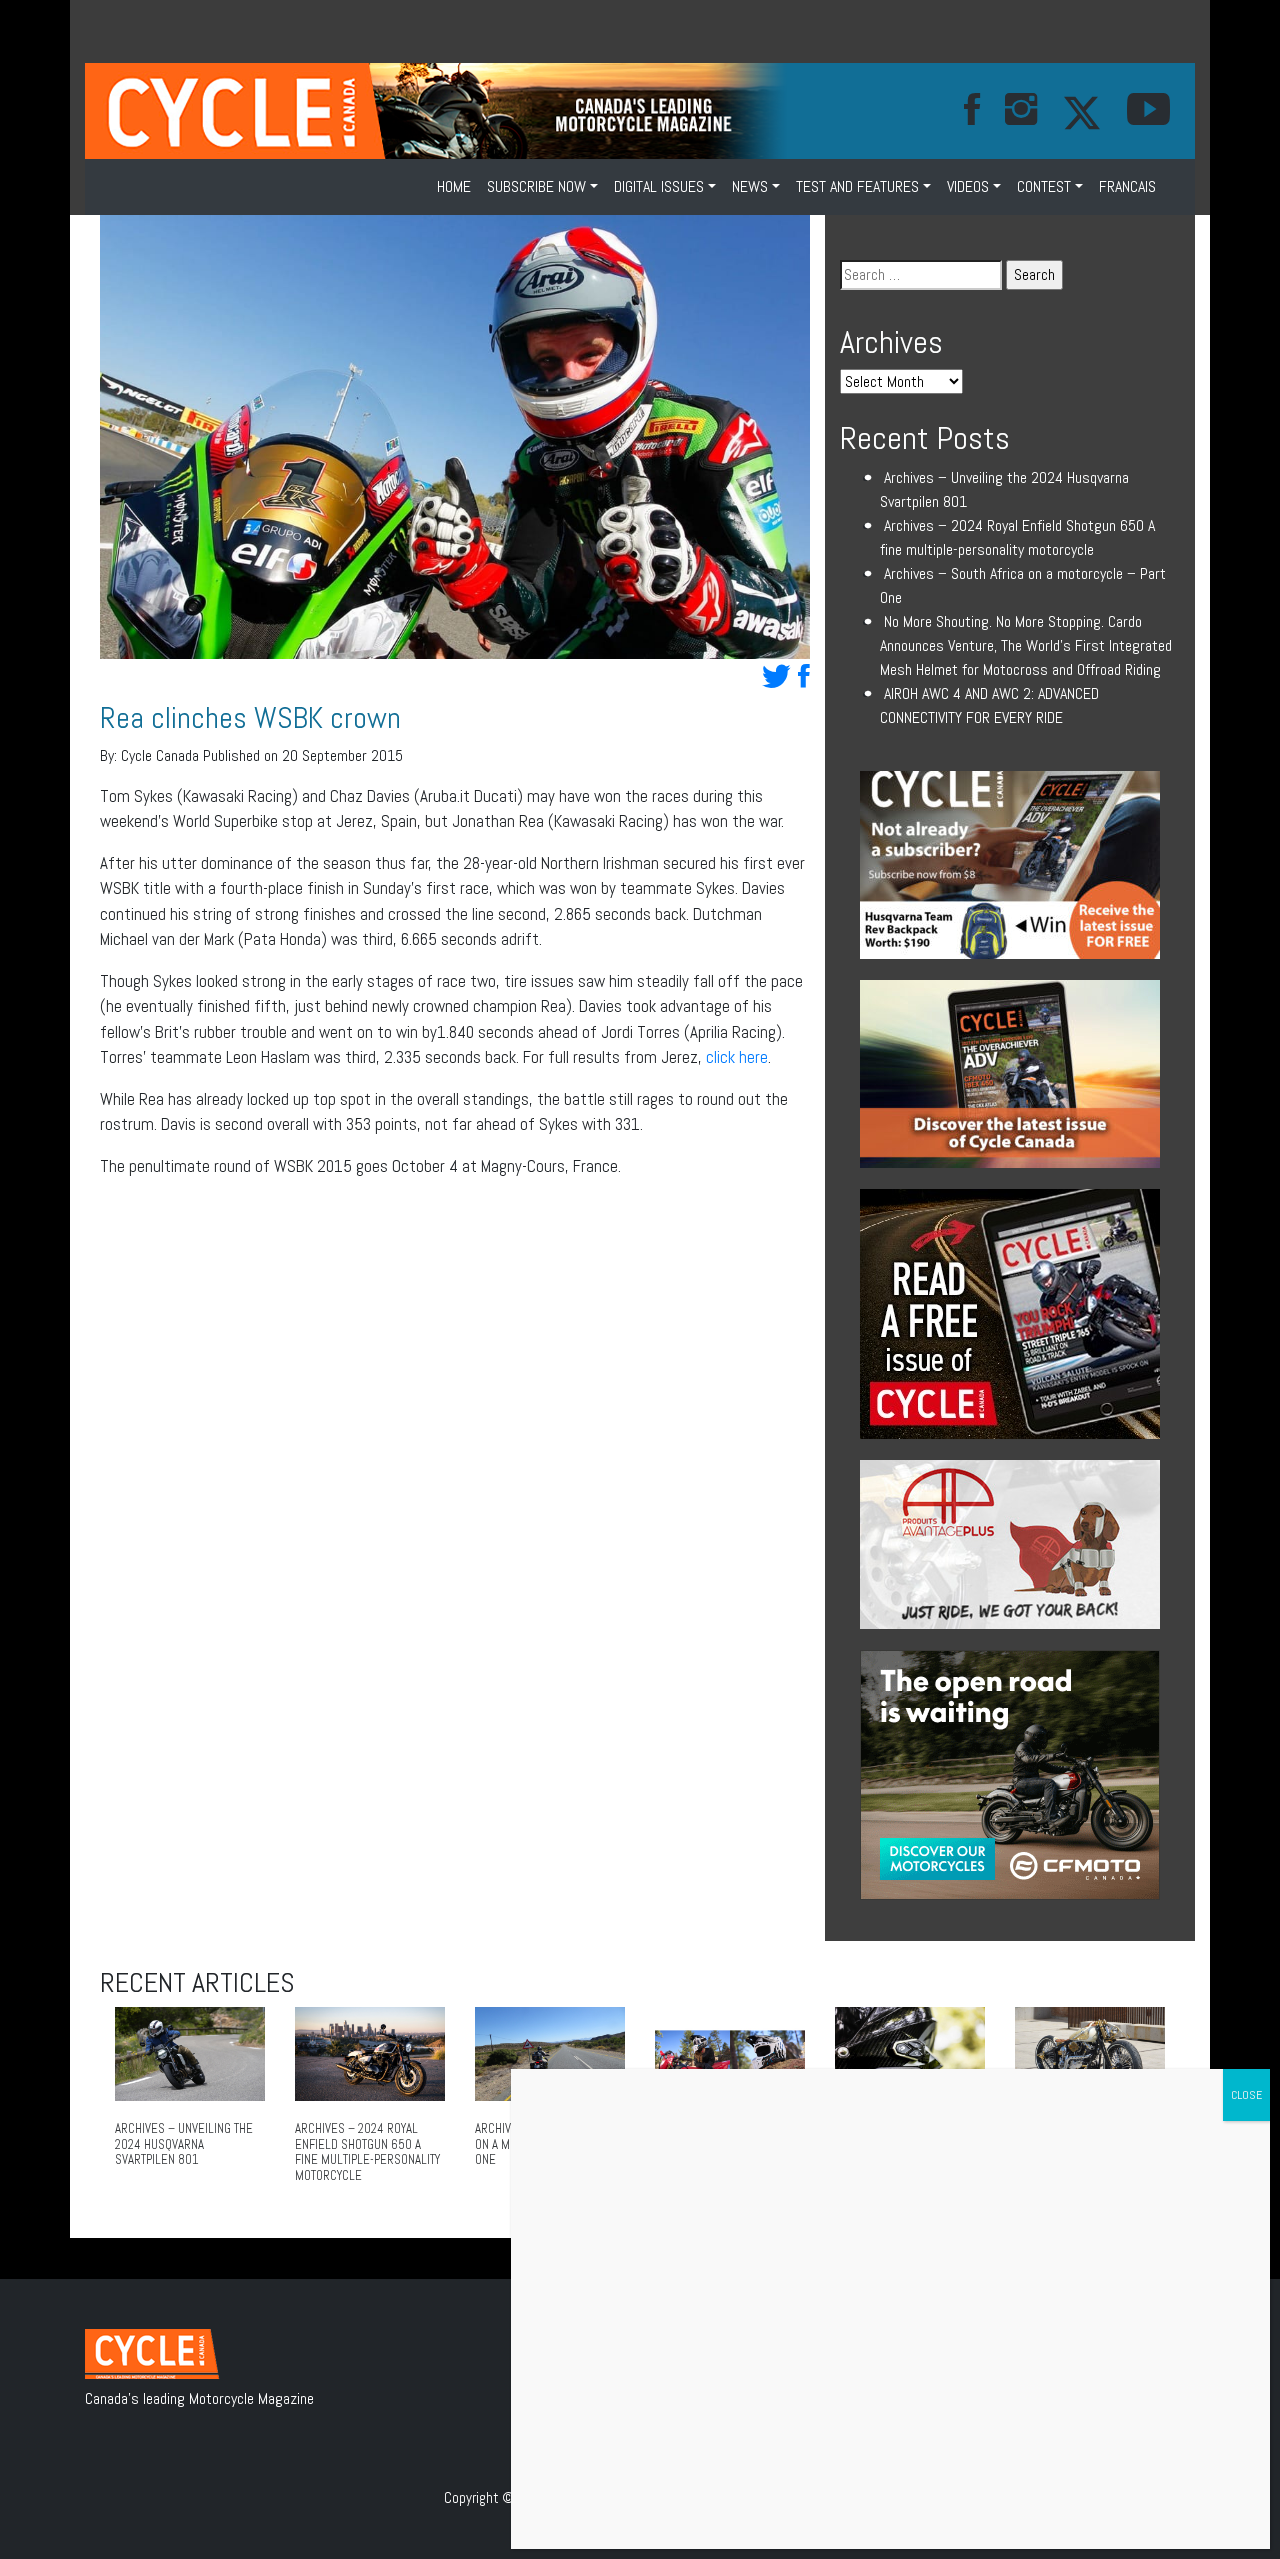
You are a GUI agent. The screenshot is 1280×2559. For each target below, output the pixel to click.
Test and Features (857, 186)
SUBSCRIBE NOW (536, 186)
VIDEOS (968, 186)
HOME (454, 186)
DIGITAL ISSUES (659, 186)
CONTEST (1044, 186)
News (750, 186)
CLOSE (1246, 2095)
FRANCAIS (1127, 186)
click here (737, 1057)
